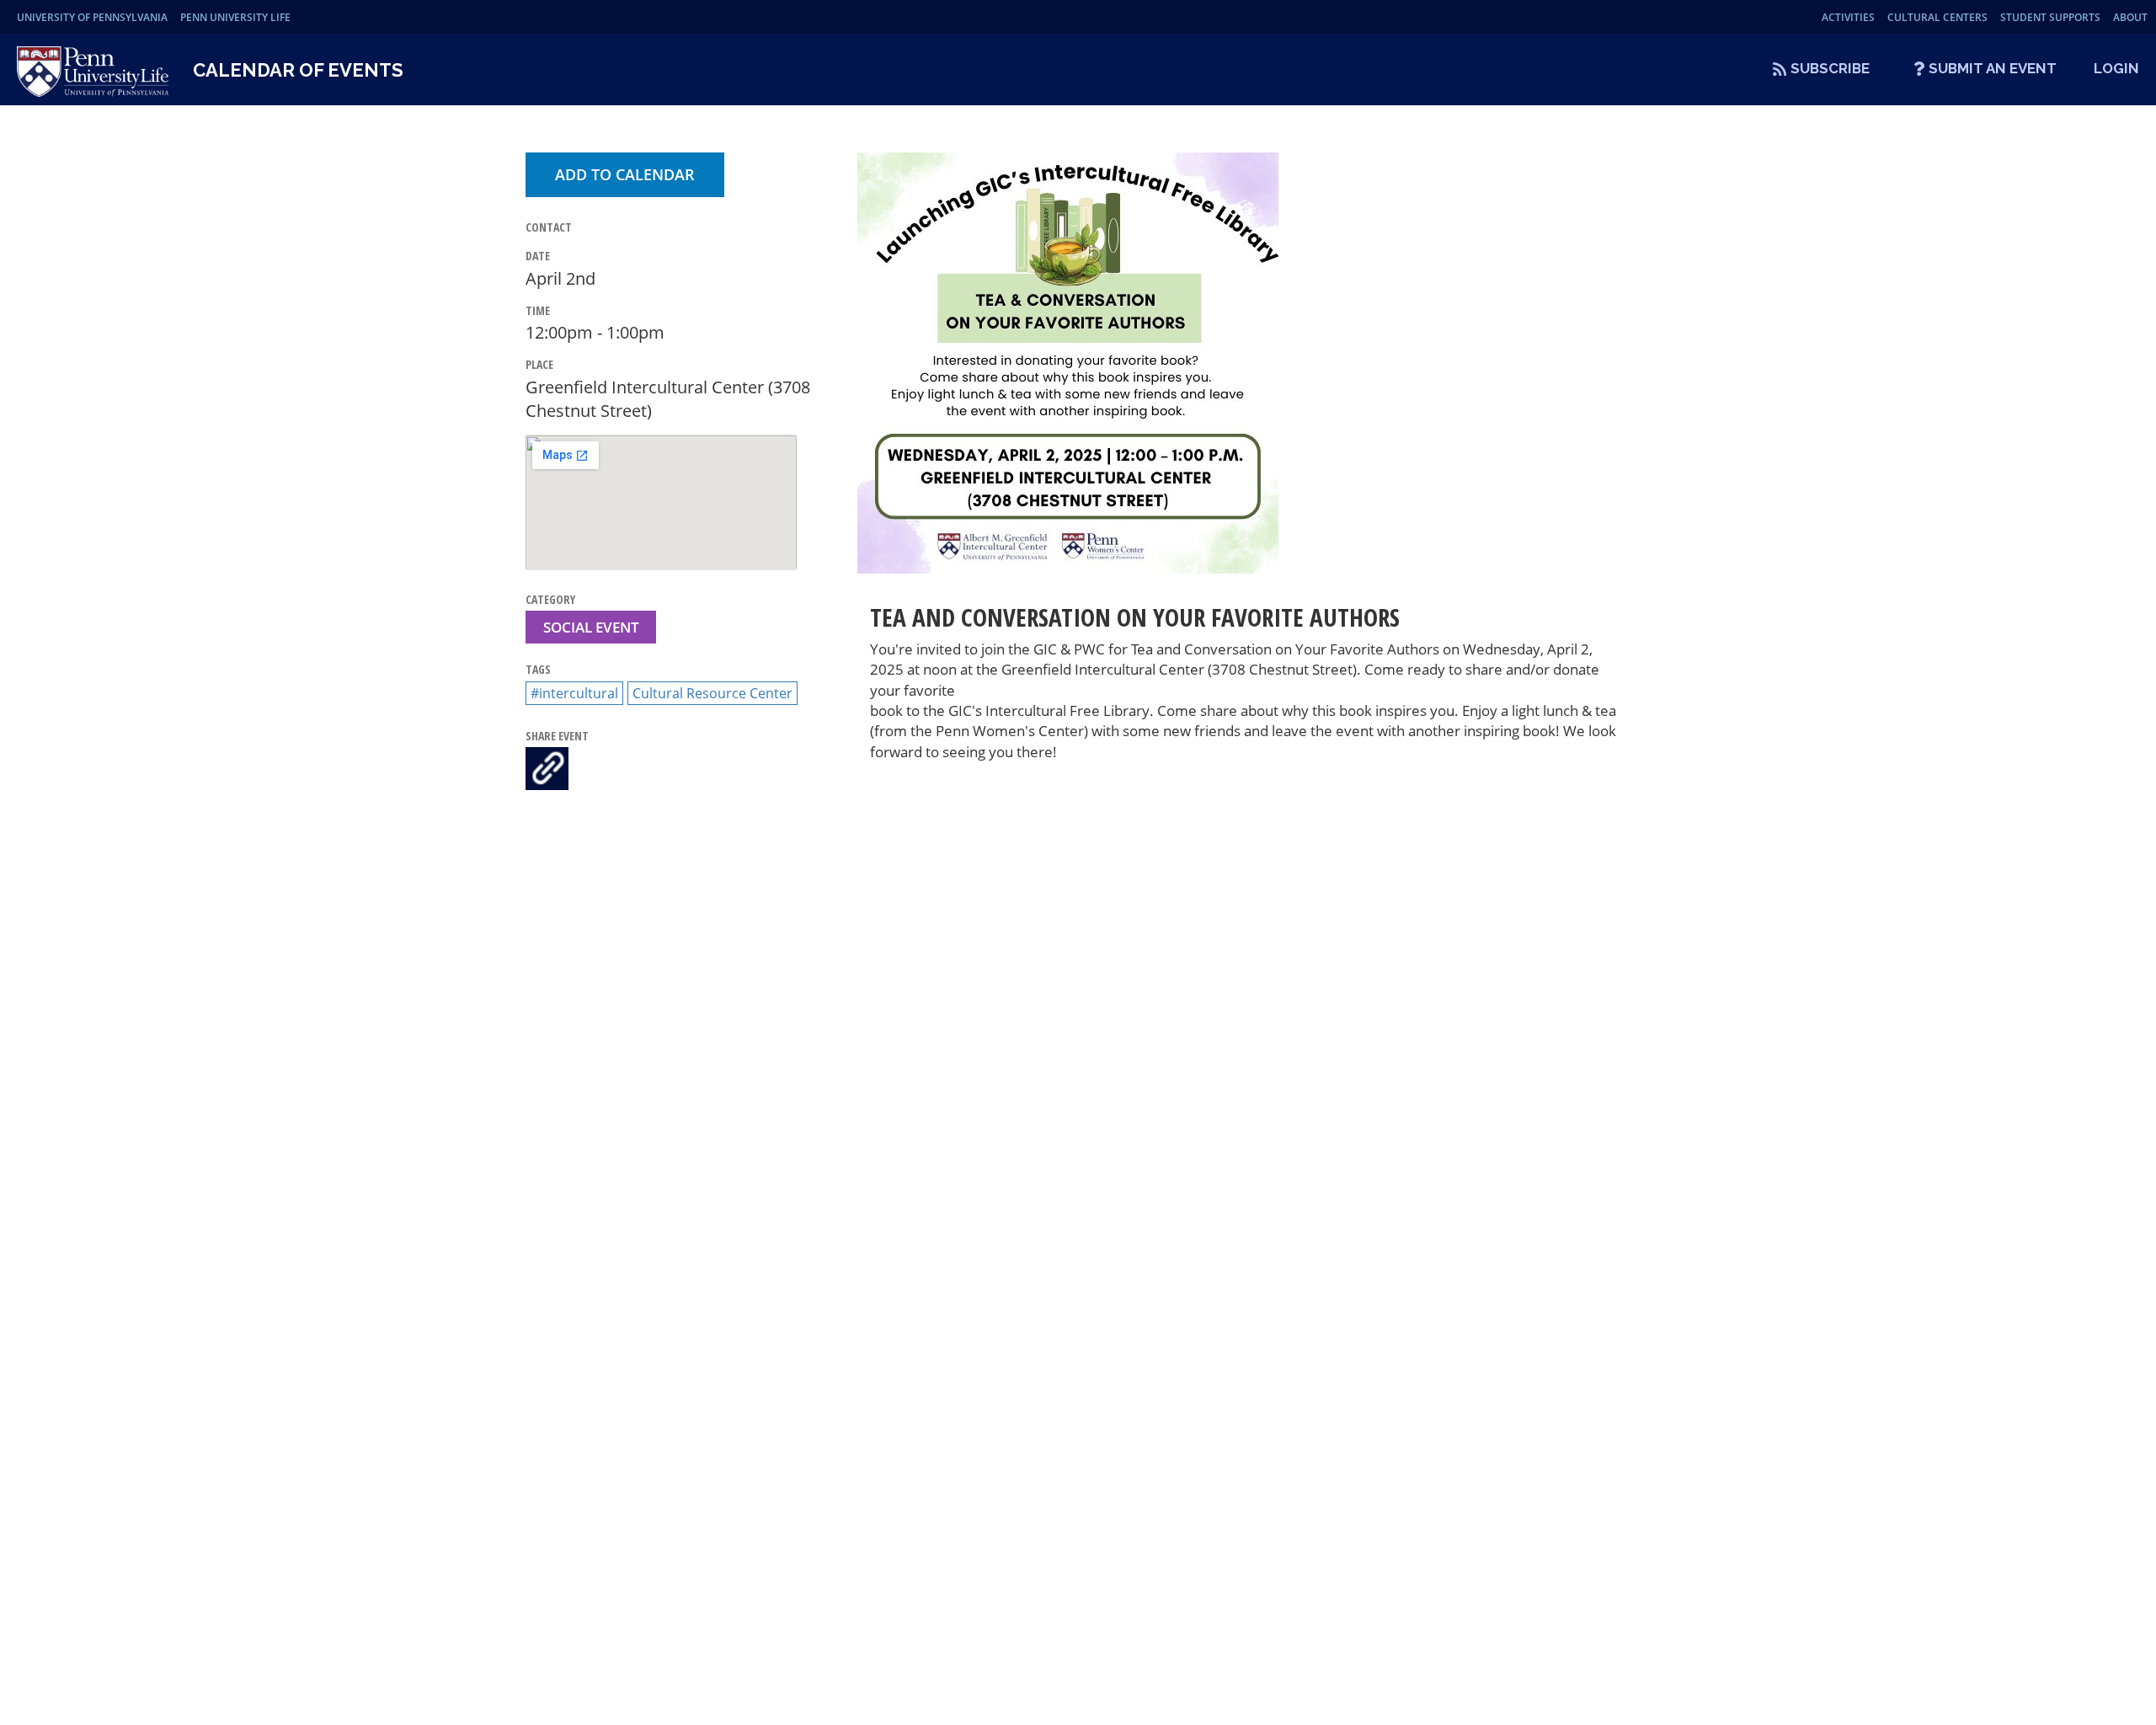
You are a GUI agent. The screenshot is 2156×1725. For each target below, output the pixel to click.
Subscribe (1830, 68)
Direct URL (547, 769)
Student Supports (2050, 17)
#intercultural (574, 693)
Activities (1848, 17)
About (2130, 17)
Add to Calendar (625, 174)
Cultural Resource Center (712, 693)
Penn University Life (235, 17)
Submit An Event (1993, 68)
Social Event (591, 627)
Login (2116, 68)
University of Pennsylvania (92, 17)
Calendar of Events (298, 70)
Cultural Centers (1937, 17)
